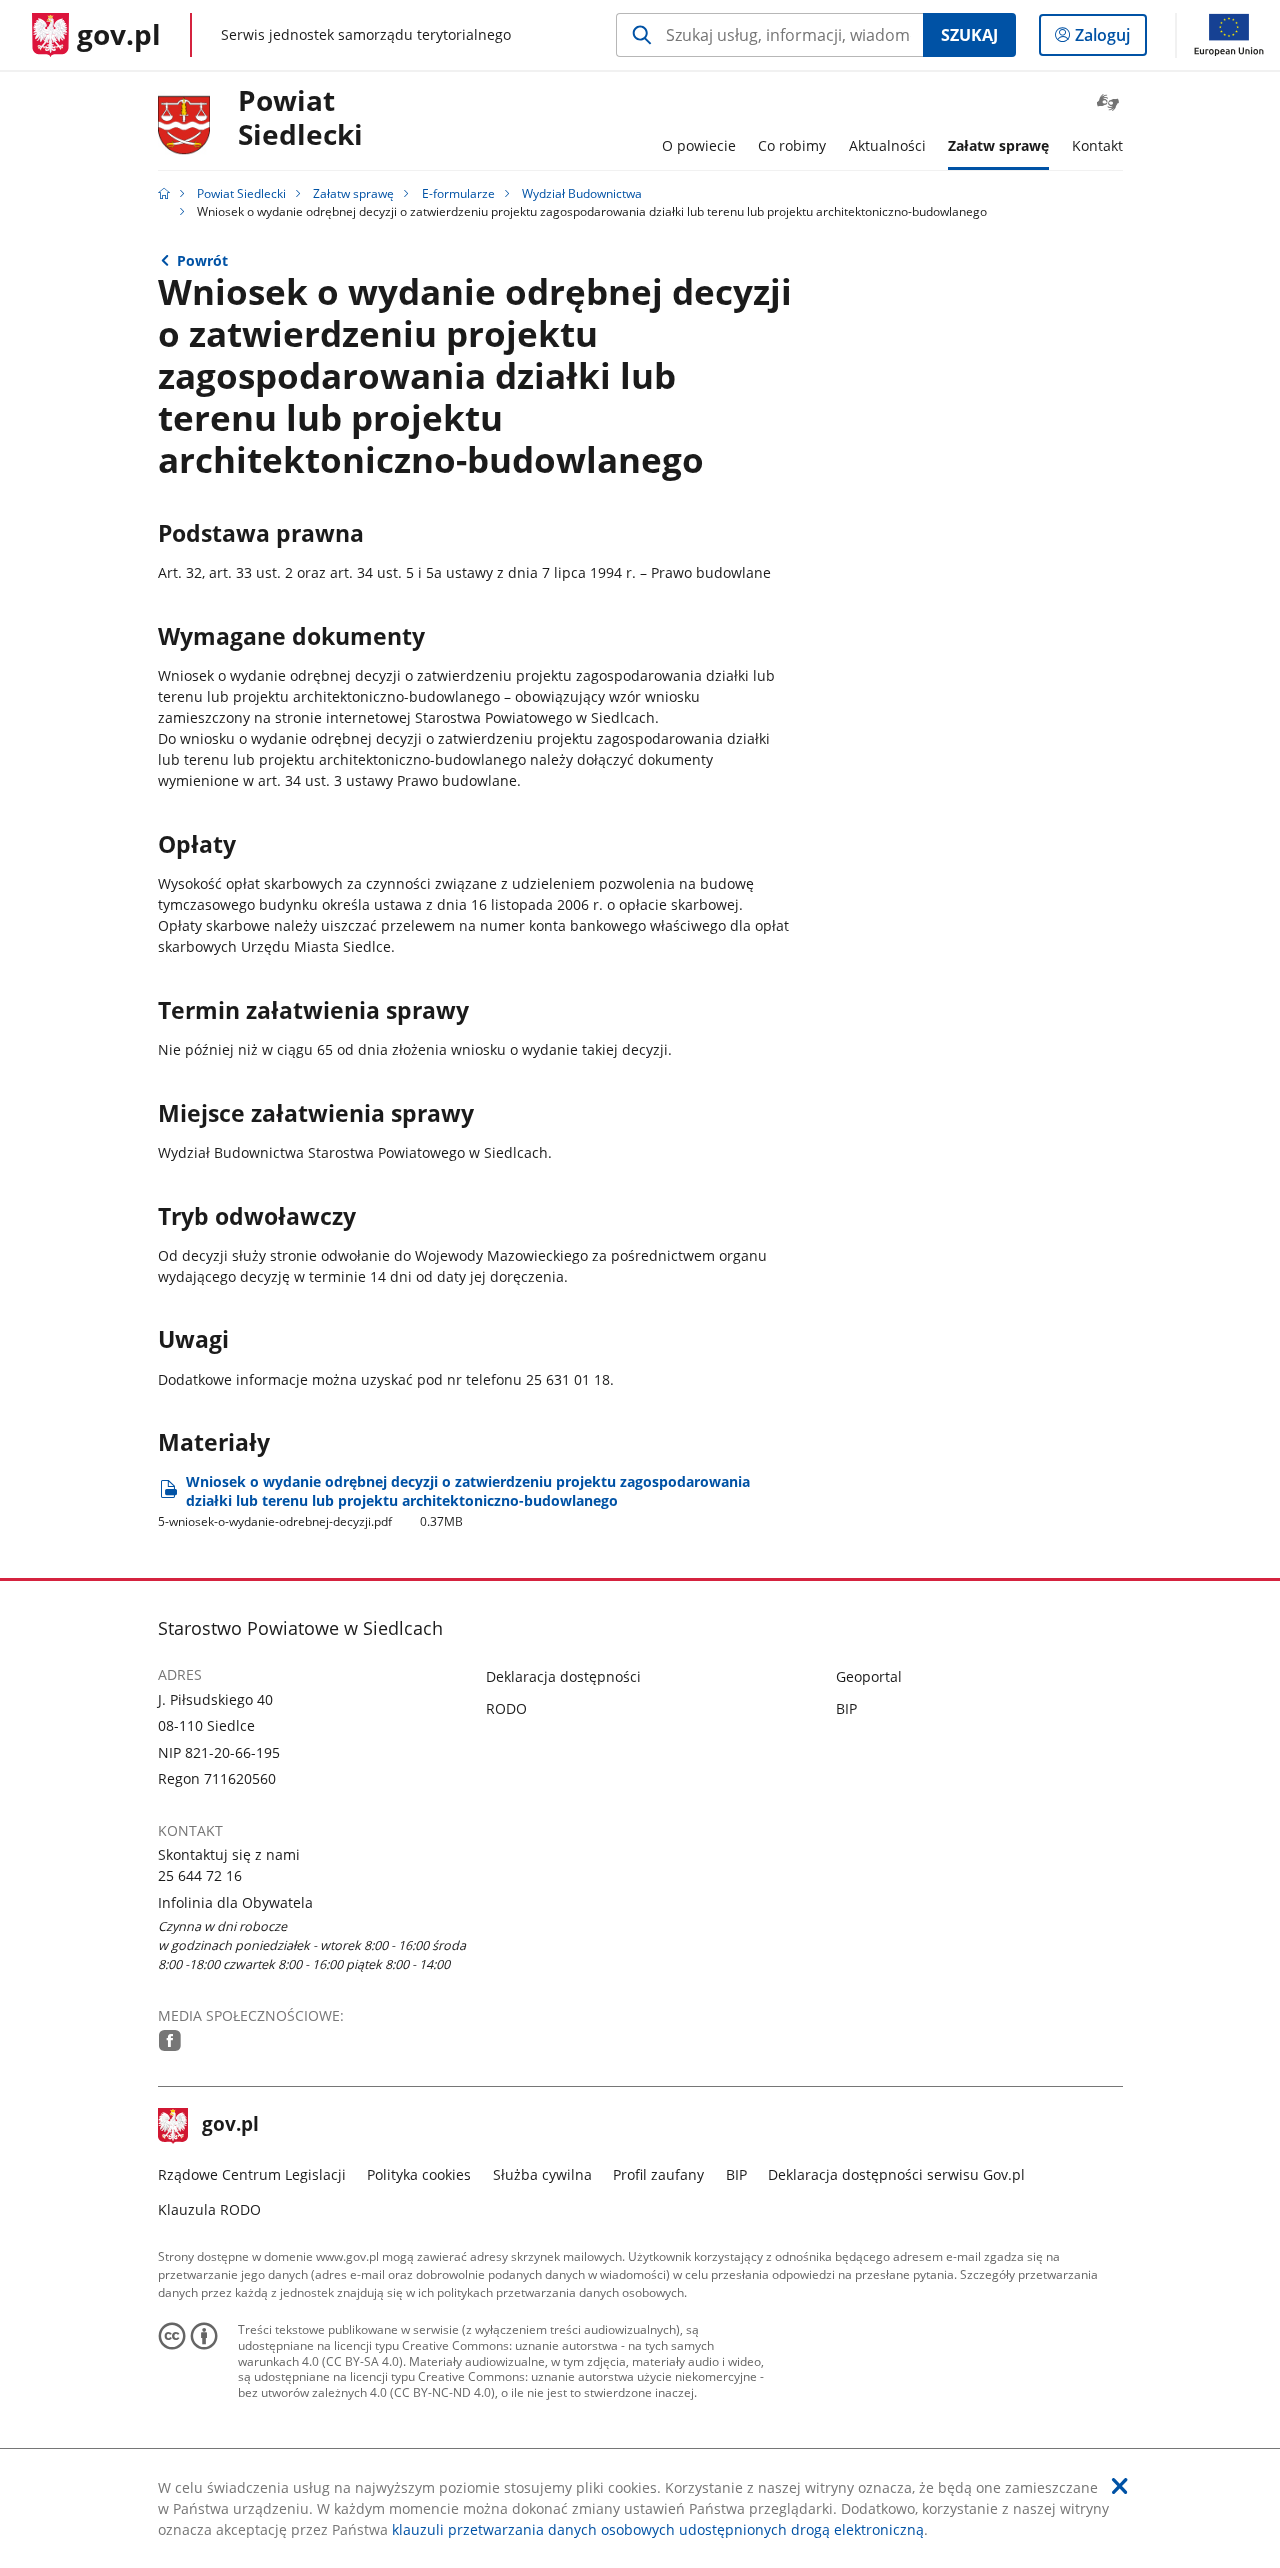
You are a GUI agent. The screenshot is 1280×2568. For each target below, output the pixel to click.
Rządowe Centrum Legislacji (252, 2174)
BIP (846, 1708)
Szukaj (969, 35)
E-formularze (458, 193)
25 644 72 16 (200, 1875)
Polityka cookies (419, 2174)
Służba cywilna (542, 2174)
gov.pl (230, 2126)
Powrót (202, 260)
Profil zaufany (658, 2174)
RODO (506, 1708)
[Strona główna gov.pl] (164, 193)
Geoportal (869, 1676)
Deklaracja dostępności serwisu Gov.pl (896, 2174)
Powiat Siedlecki (300, 118)
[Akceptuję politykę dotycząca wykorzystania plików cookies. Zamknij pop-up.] (1120, 2486)
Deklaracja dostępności (563, 1676)
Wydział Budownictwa (582, 193)
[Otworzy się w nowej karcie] (170, 2040)
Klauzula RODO (209, 2209)
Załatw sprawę (353, 193)
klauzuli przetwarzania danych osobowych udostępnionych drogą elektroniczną (658, 2529)
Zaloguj (1110, 39)
